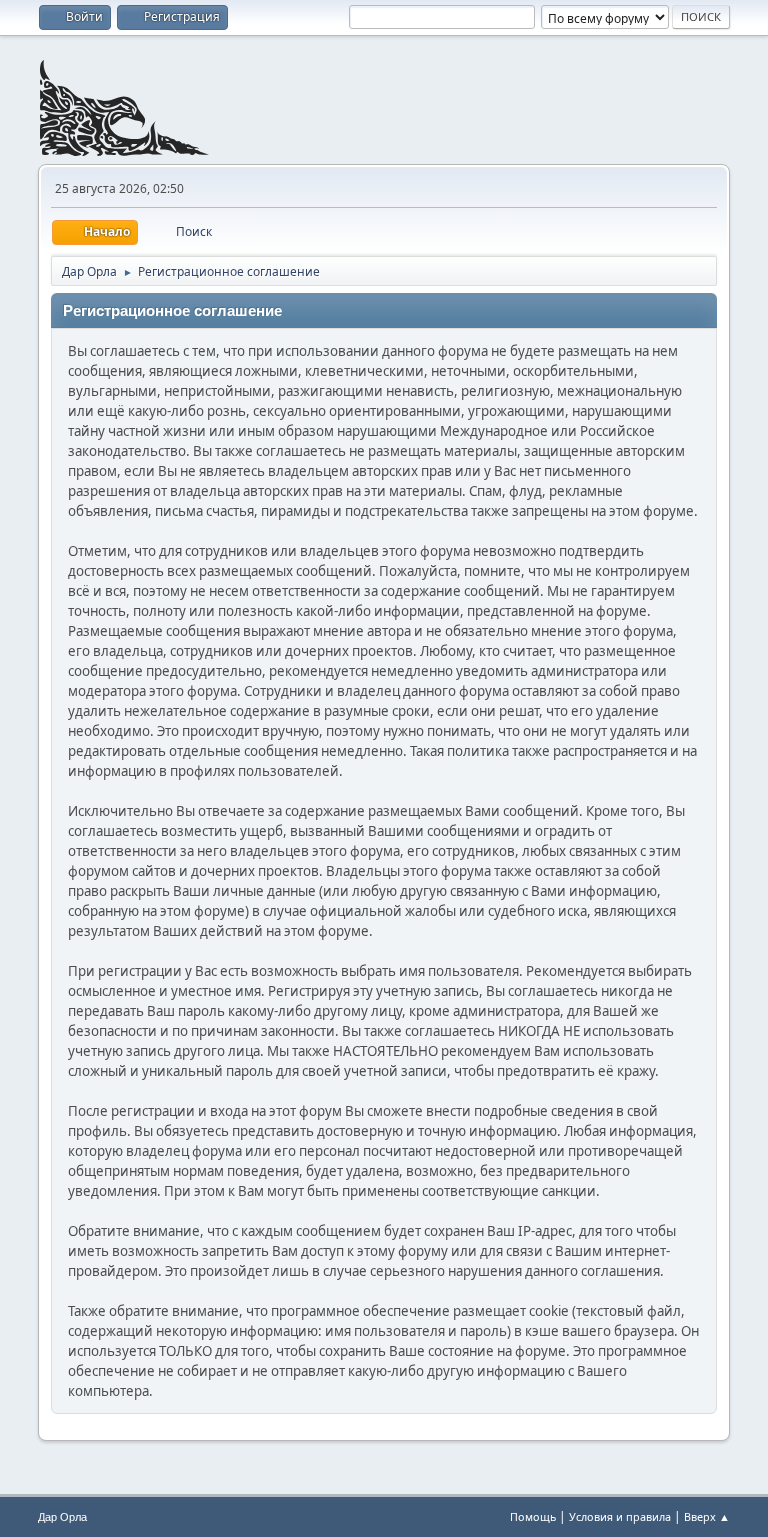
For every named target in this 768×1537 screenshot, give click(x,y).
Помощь (533, 1516)
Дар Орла (62, 1517)
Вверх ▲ (707, 1516)
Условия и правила (620, 1516)
